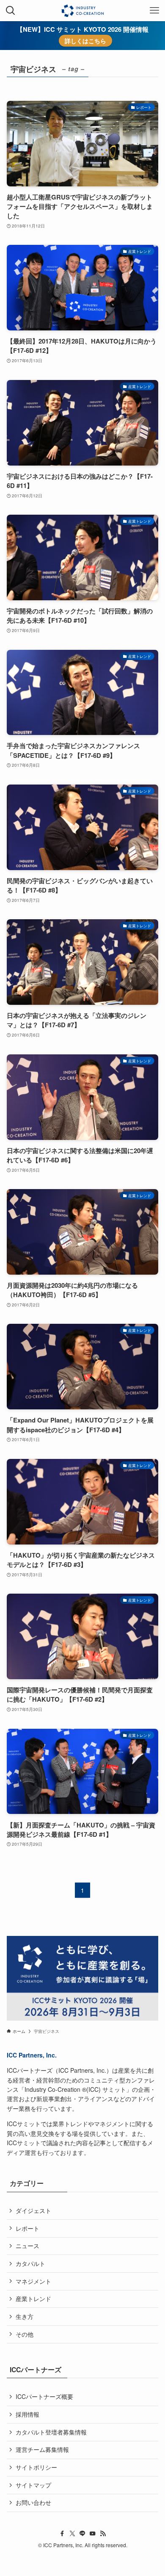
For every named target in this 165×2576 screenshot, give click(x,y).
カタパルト (30, 2263)
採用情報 (27, 2414)
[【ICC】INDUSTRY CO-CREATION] (82, 11)
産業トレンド (33, 2299)
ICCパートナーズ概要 (44, 2396)
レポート (27, 2228)
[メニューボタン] (154, 11)
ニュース (27, 2246)
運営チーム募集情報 (42, 2449)
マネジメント (33, 2281)
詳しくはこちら (85, 41)
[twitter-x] (72, 2534)
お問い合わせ (33, 2502)
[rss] (103, 2534)
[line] (82, 2534)
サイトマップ (33, 2485)
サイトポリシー (36, 2467)
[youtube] (93, 2534)
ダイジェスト (33, 2210)
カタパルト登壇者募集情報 (51, 2432)
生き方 (25, 2316)
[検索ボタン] (11, 11)
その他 (25, 2334)
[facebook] (62, 2534)
